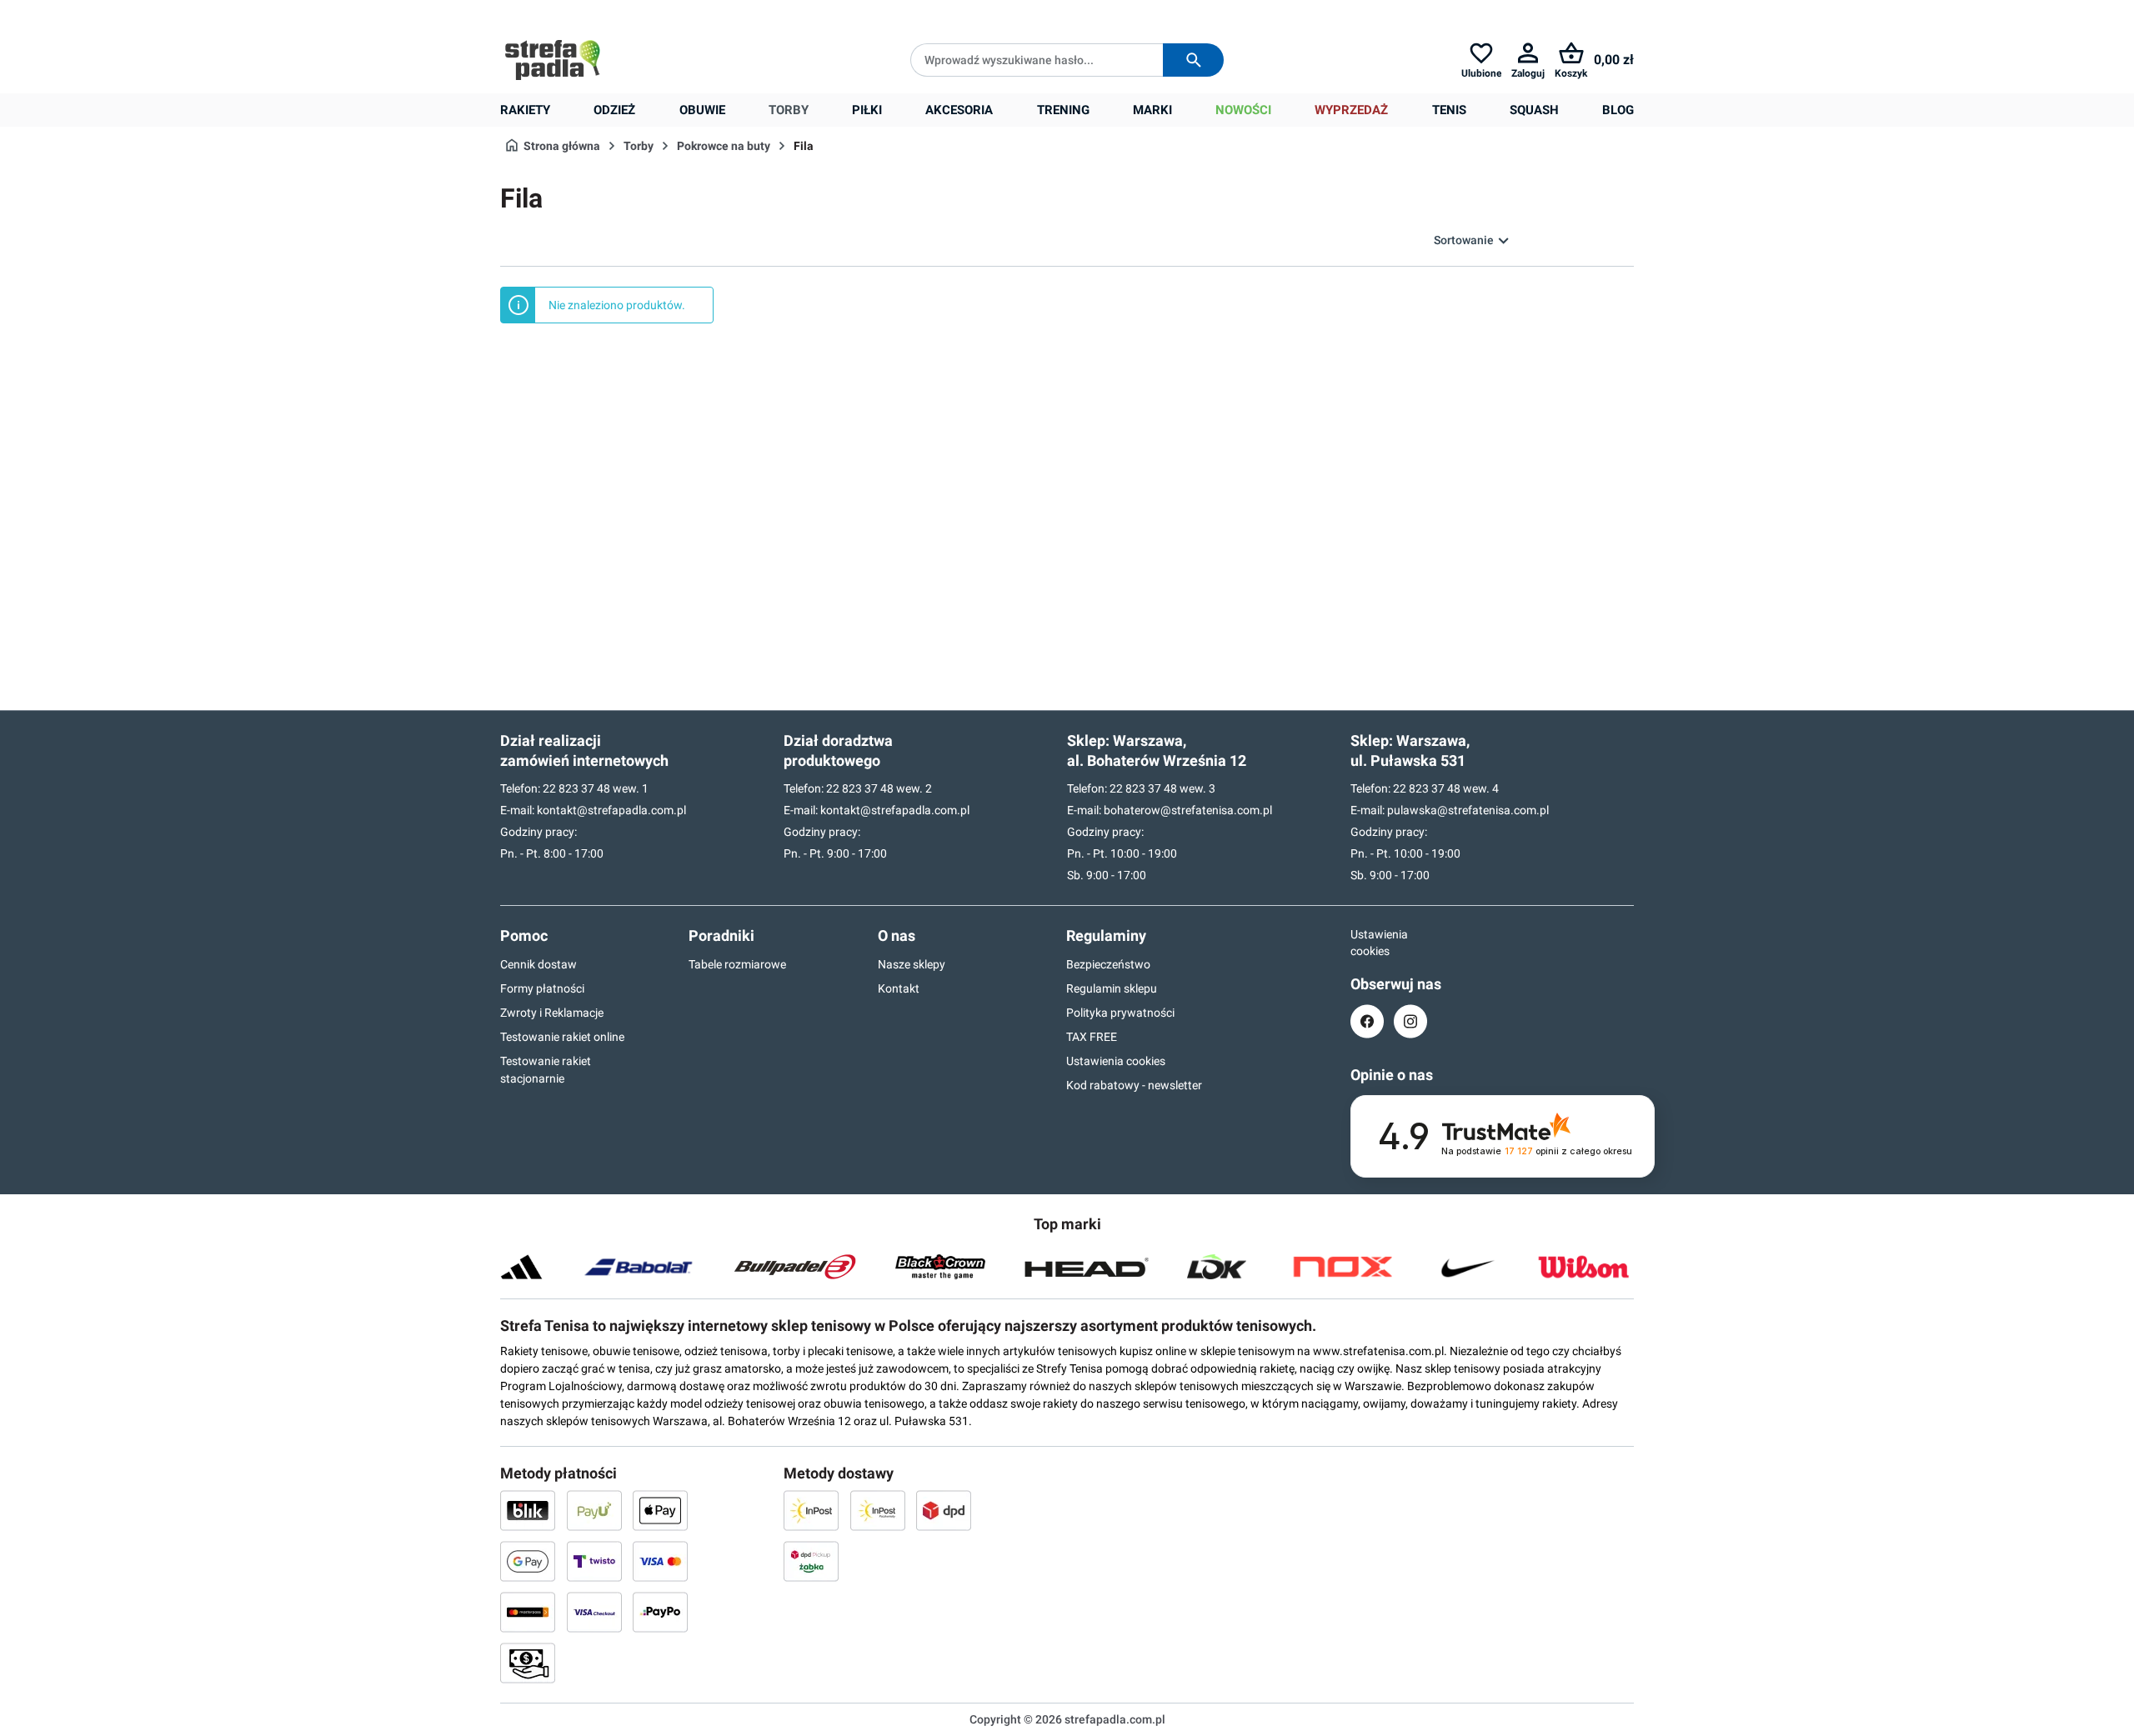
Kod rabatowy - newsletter (1134, 1085)
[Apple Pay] (660, 1510)
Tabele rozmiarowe (737, 964)
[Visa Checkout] (594, 1612)
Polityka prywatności (1120, 1013)
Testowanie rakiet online (562, 1037)
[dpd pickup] (811, 1561)
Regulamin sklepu (1112, 988)
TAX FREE (1092, 1037)
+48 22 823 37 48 (621, 13)
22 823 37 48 (576, 788)
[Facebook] (1367, 1021)
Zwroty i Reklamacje (552, 1013)
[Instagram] (1410, 1021)
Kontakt (899, 988)
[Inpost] (811, 1510)
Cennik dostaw (539, 964)
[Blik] (528, 1510)
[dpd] (944, 1510)
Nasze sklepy (912, 964)
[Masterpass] (528, 1612)
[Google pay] (528, 1561)
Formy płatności (542, 988)
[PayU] (594, 1510)
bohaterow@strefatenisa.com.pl (1188, 810)
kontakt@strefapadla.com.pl (611, 810)
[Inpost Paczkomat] (878, 1510)
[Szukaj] (1193, 60)
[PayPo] (660, 1612)
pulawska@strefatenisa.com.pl (1468, 810)
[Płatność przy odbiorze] (528, 1663)
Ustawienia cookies (1116, 1061)
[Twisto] (594, 1561)
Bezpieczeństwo (1108, 964)
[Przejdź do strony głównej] (553, 60)
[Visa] (660, 1561)
